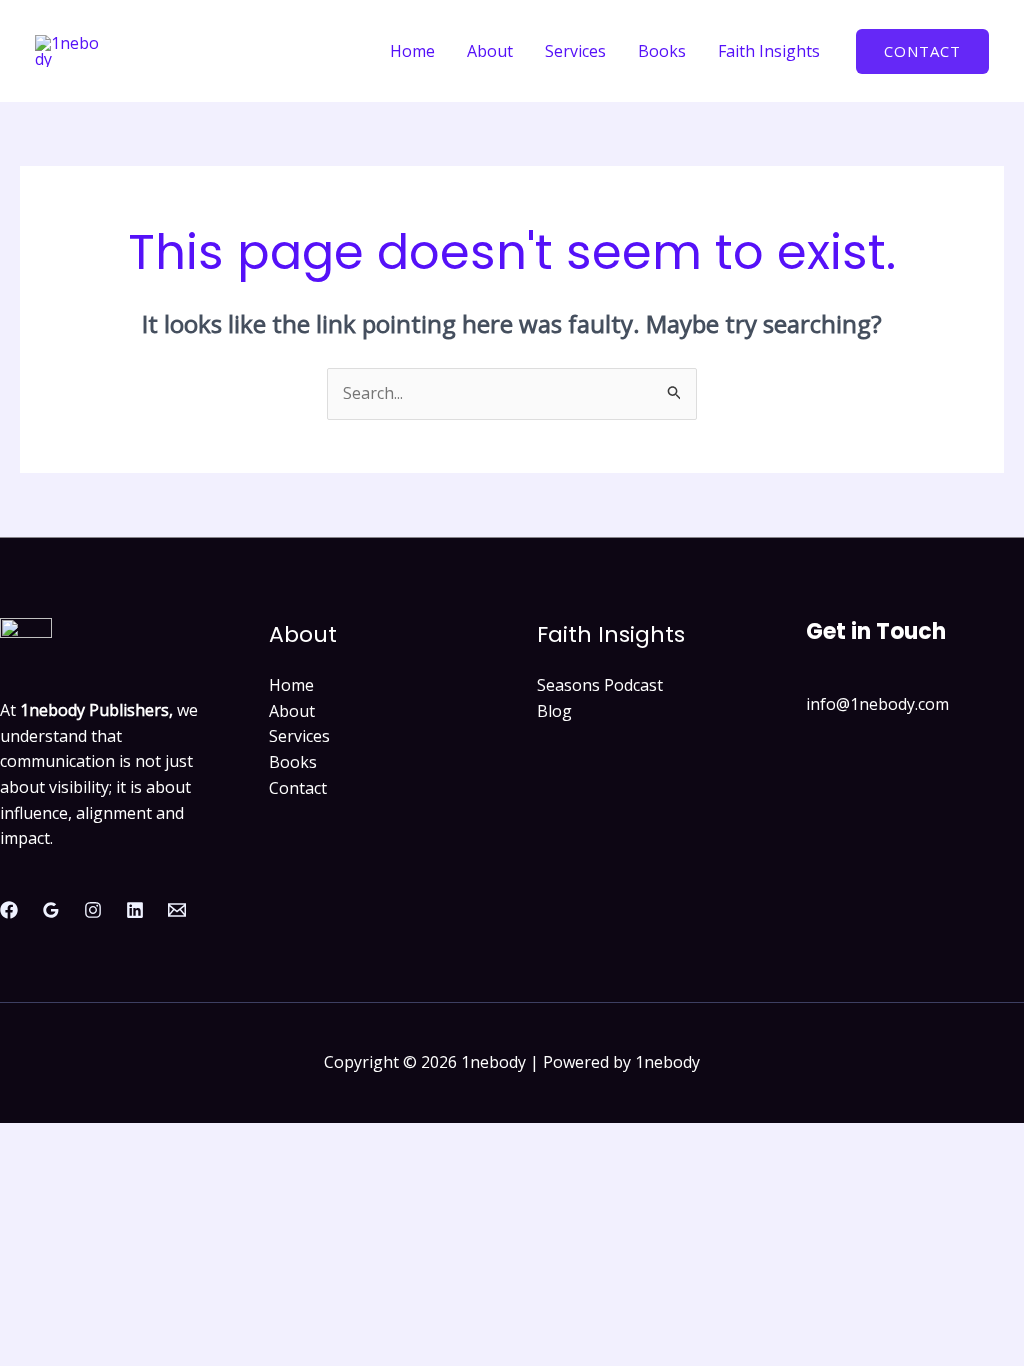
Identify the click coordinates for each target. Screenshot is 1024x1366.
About (490, 51)
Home (412, 51)
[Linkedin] (135, 910)
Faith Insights (769, 51)
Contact (298, 788)
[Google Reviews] (51, 910)
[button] (922, 51)
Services (575, 51)
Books (662, 51)
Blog (554, 711)
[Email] (177, 910)
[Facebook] (9, 910)
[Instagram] (93, 910)
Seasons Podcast (600, 685)
